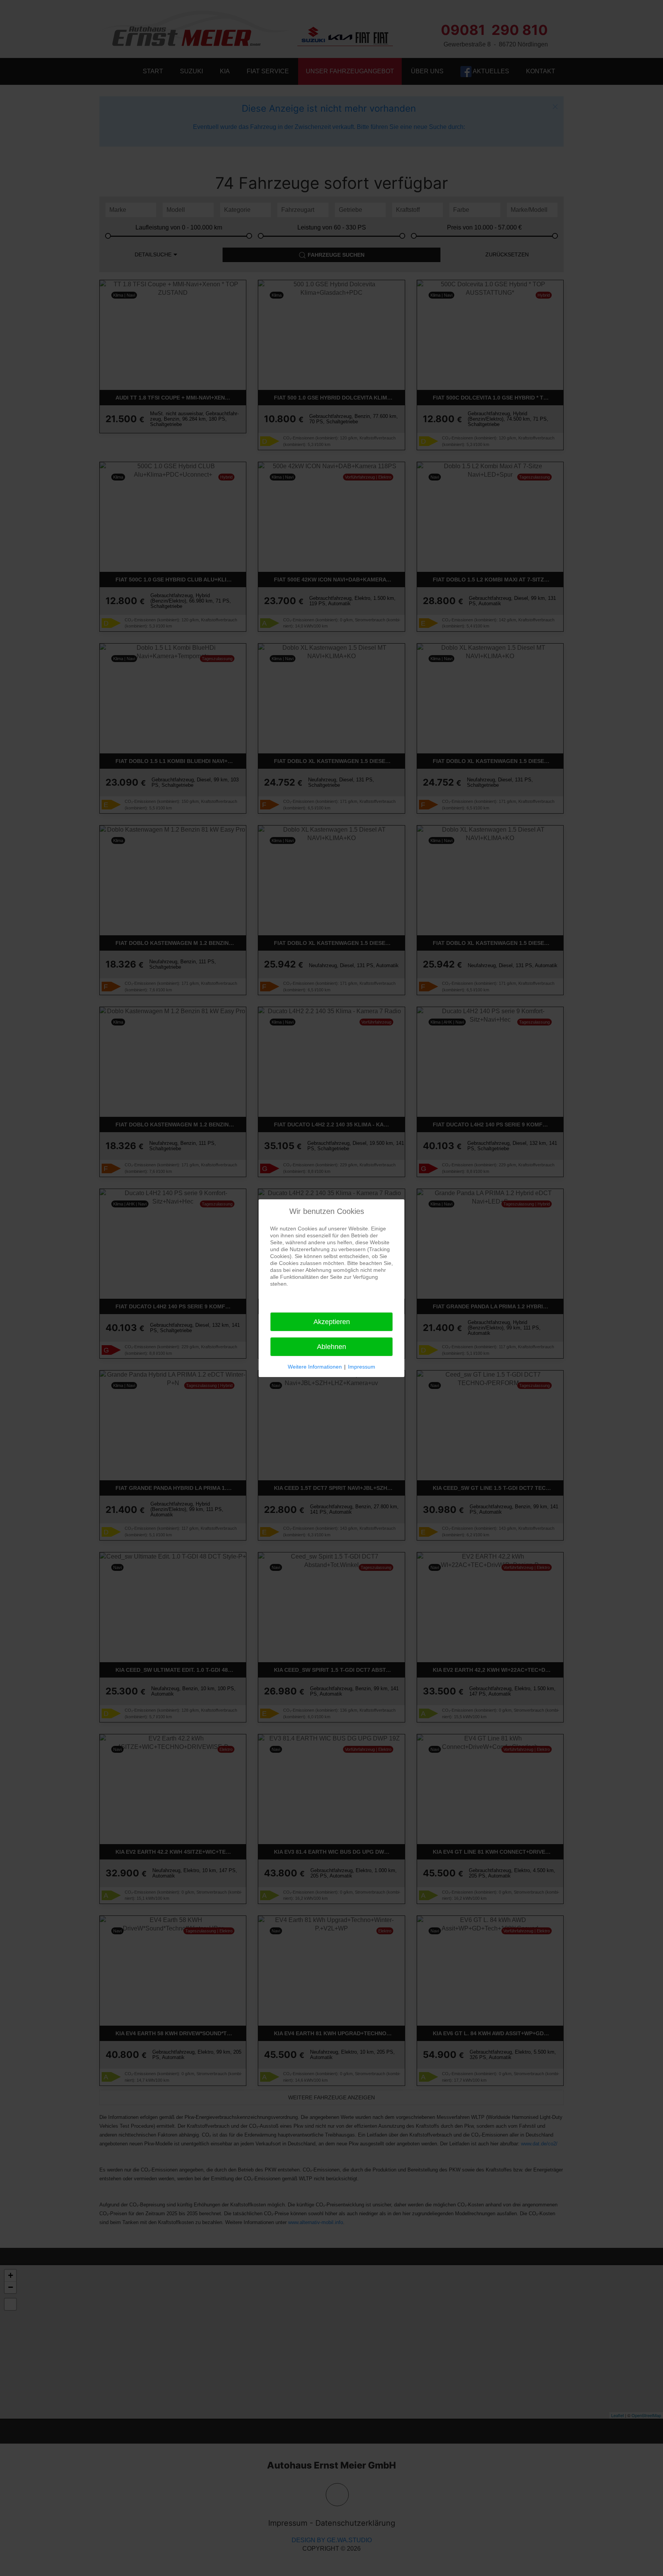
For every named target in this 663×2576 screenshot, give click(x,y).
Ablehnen (331, 1347)
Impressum (362, 1367)
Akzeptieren (332, 1322)
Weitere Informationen (315, 1367)
